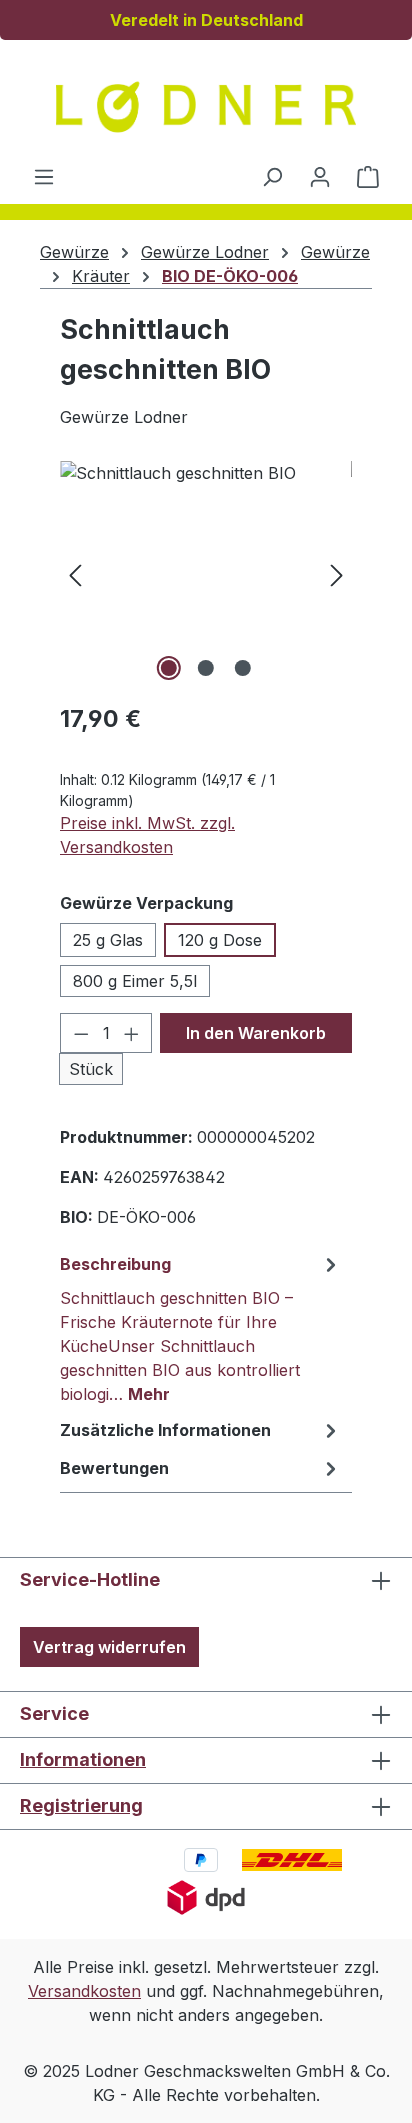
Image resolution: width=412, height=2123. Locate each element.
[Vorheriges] (75, 573)
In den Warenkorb (256, 1033)
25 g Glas (108, 940)
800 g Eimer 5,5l (135, 981)
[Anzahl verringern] (81, 1033)
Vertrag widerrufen (109, 1647)
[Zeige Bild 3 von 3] (243, 668)
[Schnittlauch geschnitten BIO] (206, 573)
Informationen (83, 1759)
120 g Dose (220, 940)
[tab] (201, 1328)
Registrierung (81, 1805)
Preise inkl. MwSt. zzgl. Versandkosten (147, 835)
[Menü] (44, 176)
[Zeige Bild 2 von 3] (206, 668)
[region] (206, 573)
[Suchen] (272, 176)
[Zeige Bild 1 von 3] (169, 668)
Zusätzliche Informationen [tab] (165, 1430)
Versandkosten (84, 1991)
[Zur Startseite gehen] (206, 107)
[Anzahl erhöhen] (132, 1033)
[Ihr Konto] (320, 176)
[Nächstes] (337, 573)
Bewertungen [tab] (114, 1468)
